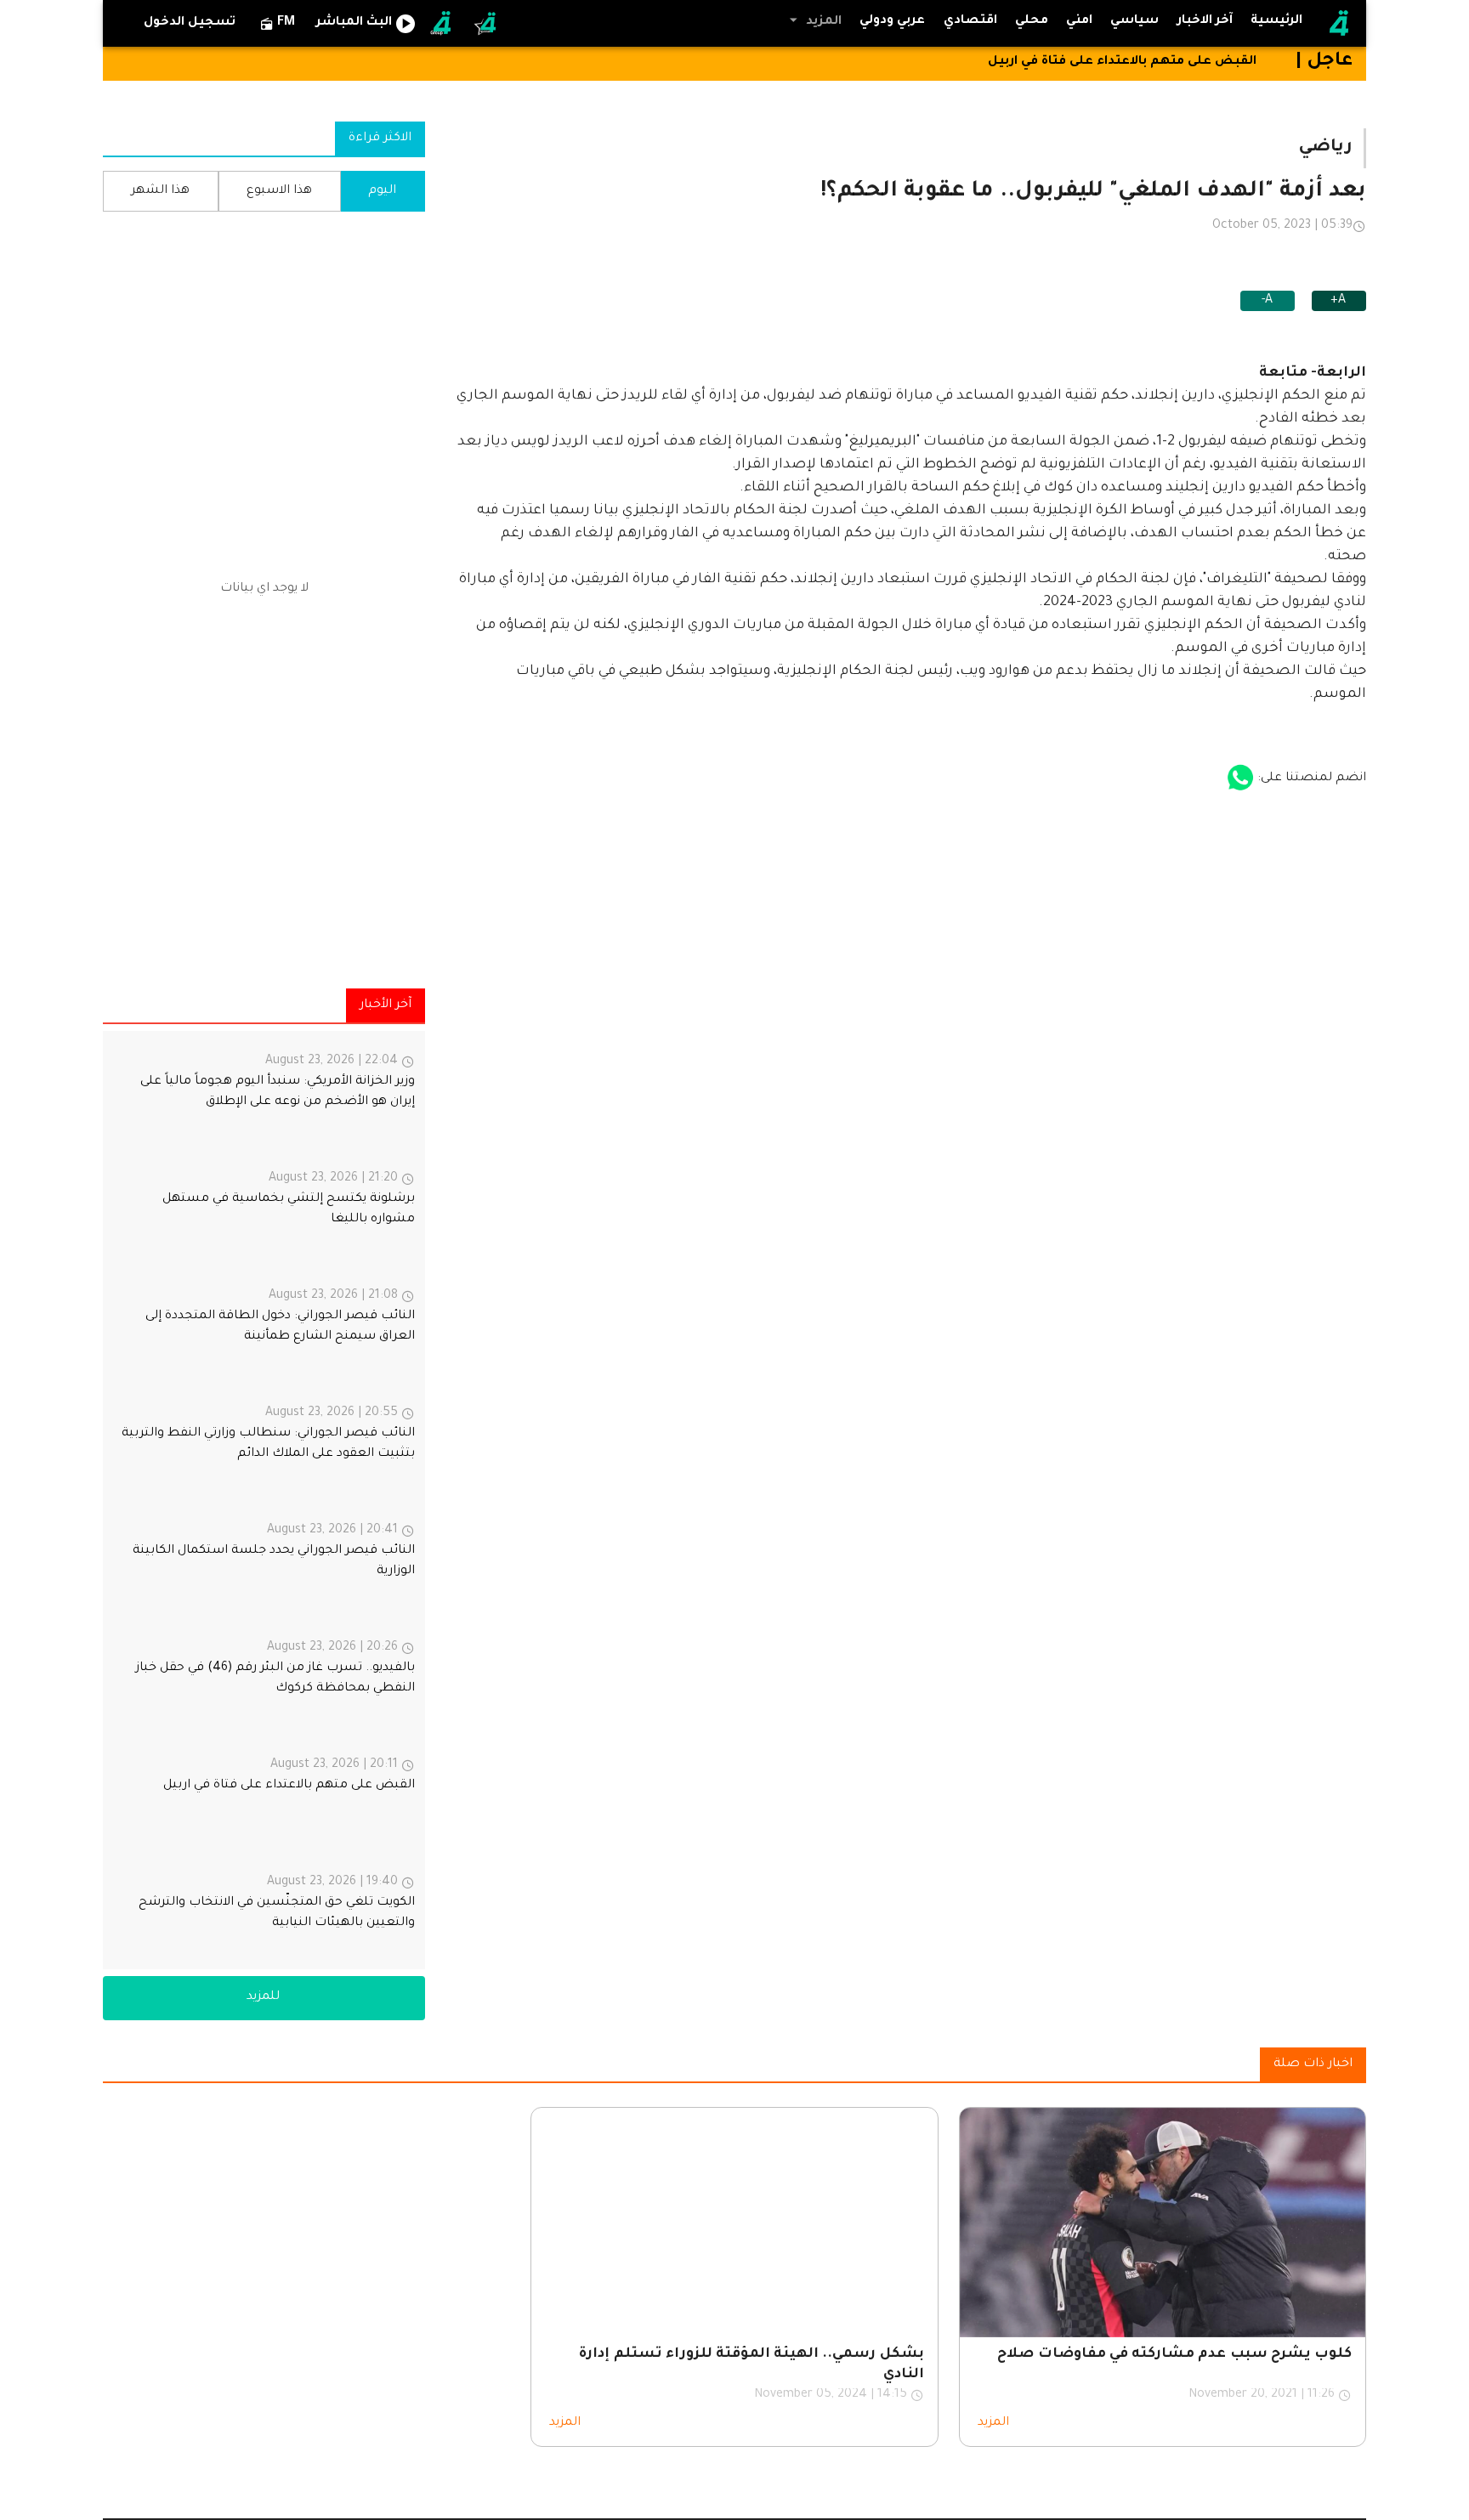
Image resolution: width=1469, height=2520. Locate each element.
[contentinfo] (264, 1500)
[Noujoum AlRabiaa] (486, 24)
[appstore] (1240, 779)
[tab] (1135, 22)
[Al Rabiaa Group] (442, 24)
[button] (814, 21)
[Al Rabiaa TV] (1339, 24)
